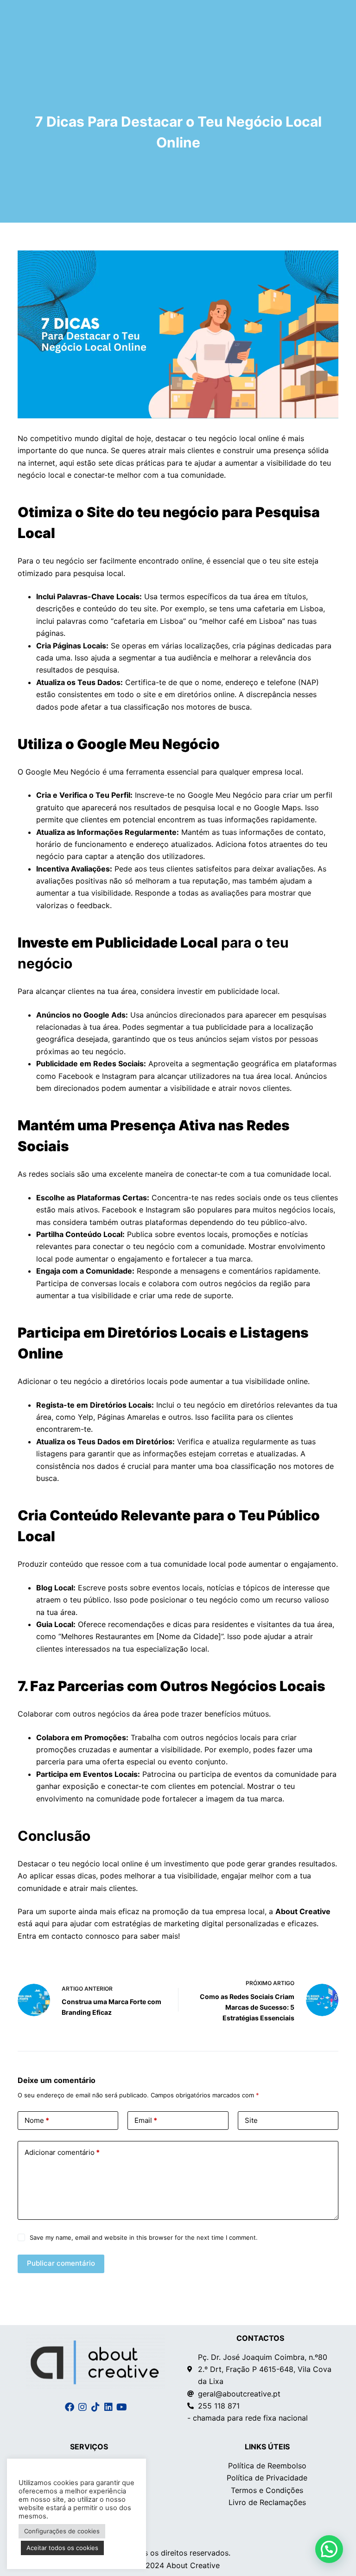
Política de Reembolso (267, 2466)
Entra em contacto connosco (69, 1936)
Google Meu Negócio (63, 772)
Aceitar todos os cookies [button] (62, 2548)
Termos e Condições (267, 2490)
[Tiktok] (95, 2407)
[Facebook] (70, 2407)
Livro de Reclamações (267, 2502)
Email (146, 2120)
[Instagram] (83, 2407)
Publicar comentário (61, 2263)
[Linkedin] (108, 2407)
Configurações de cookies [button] (62, 2531)
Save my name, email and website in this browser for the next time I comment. (144, 2237)
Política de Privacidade (267, 2478)
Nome (37, 2120)
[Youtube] (121, 2407)
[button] (329, 2549)
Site (251, 2120)
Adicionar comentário (62, 2152)
